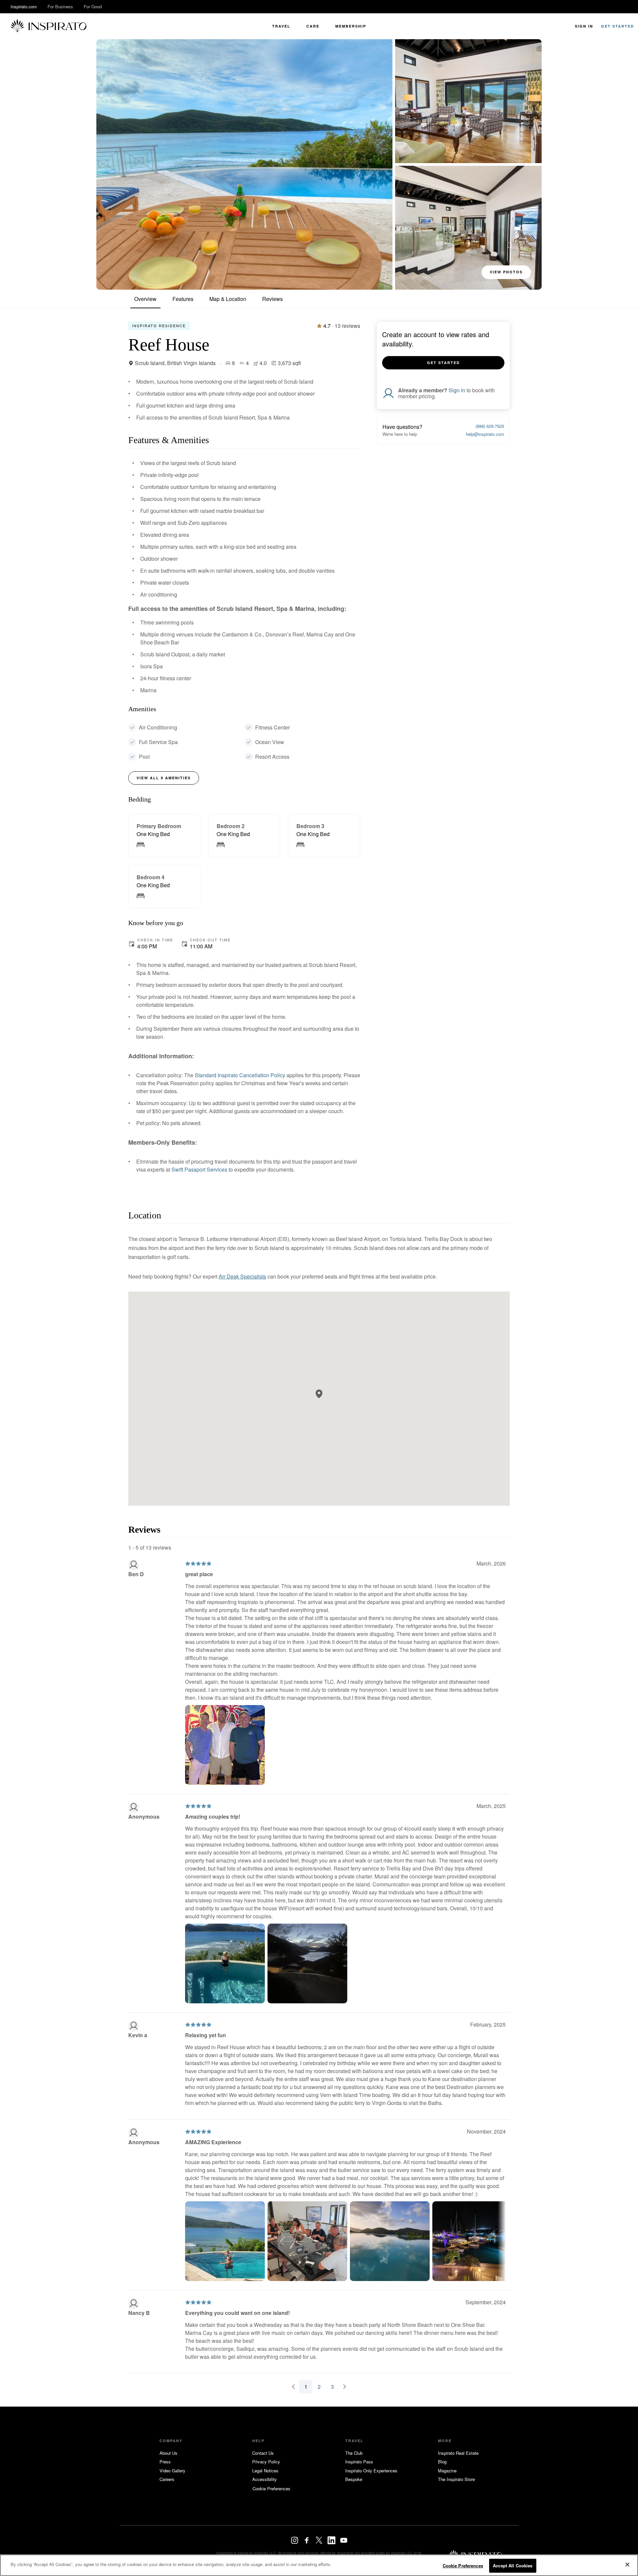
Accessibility (265, 2479)
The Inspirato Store (456, 2479)
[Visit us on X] (319, 2540)
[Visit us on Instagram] (295, 2540)
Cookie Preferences (463, 2566)
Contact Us (263, 2453)
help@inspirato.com (485, 434)
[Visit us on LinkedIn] (331, 2540)
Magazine (447, 2471)
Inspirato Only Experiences (371, 2471)
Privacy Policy (266, 2462)
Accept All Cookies (513, 2566)
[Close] (627, 2564)
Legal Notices (265, 2471)
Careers (167, 2479)
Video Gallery (172, 2471)
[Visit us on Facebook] (307, 2540)
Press (165, 2462)
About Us (168, 2453)
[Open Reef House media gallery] (244, 164)
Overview (145, 299)
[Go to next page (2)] (345, 2387)
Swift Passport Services (199, 1169)
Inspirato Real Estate (458, 2453)
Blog (442, 2462)
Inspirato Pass (359, 2462)
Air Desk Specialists (242, 1276)
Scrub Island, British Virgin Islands (175, 363)
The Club (354, 2453)
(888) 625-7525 (490, 426)
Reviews (272, 299)
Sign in (457, 390)
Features (183, 299)
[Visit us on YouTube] (344, 2540)
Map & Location (228, 299)
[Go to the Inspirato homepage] (49, 26)
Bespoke (354, 2479)
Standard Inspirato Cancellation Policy (240, 1075)
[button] (319, 1394)
